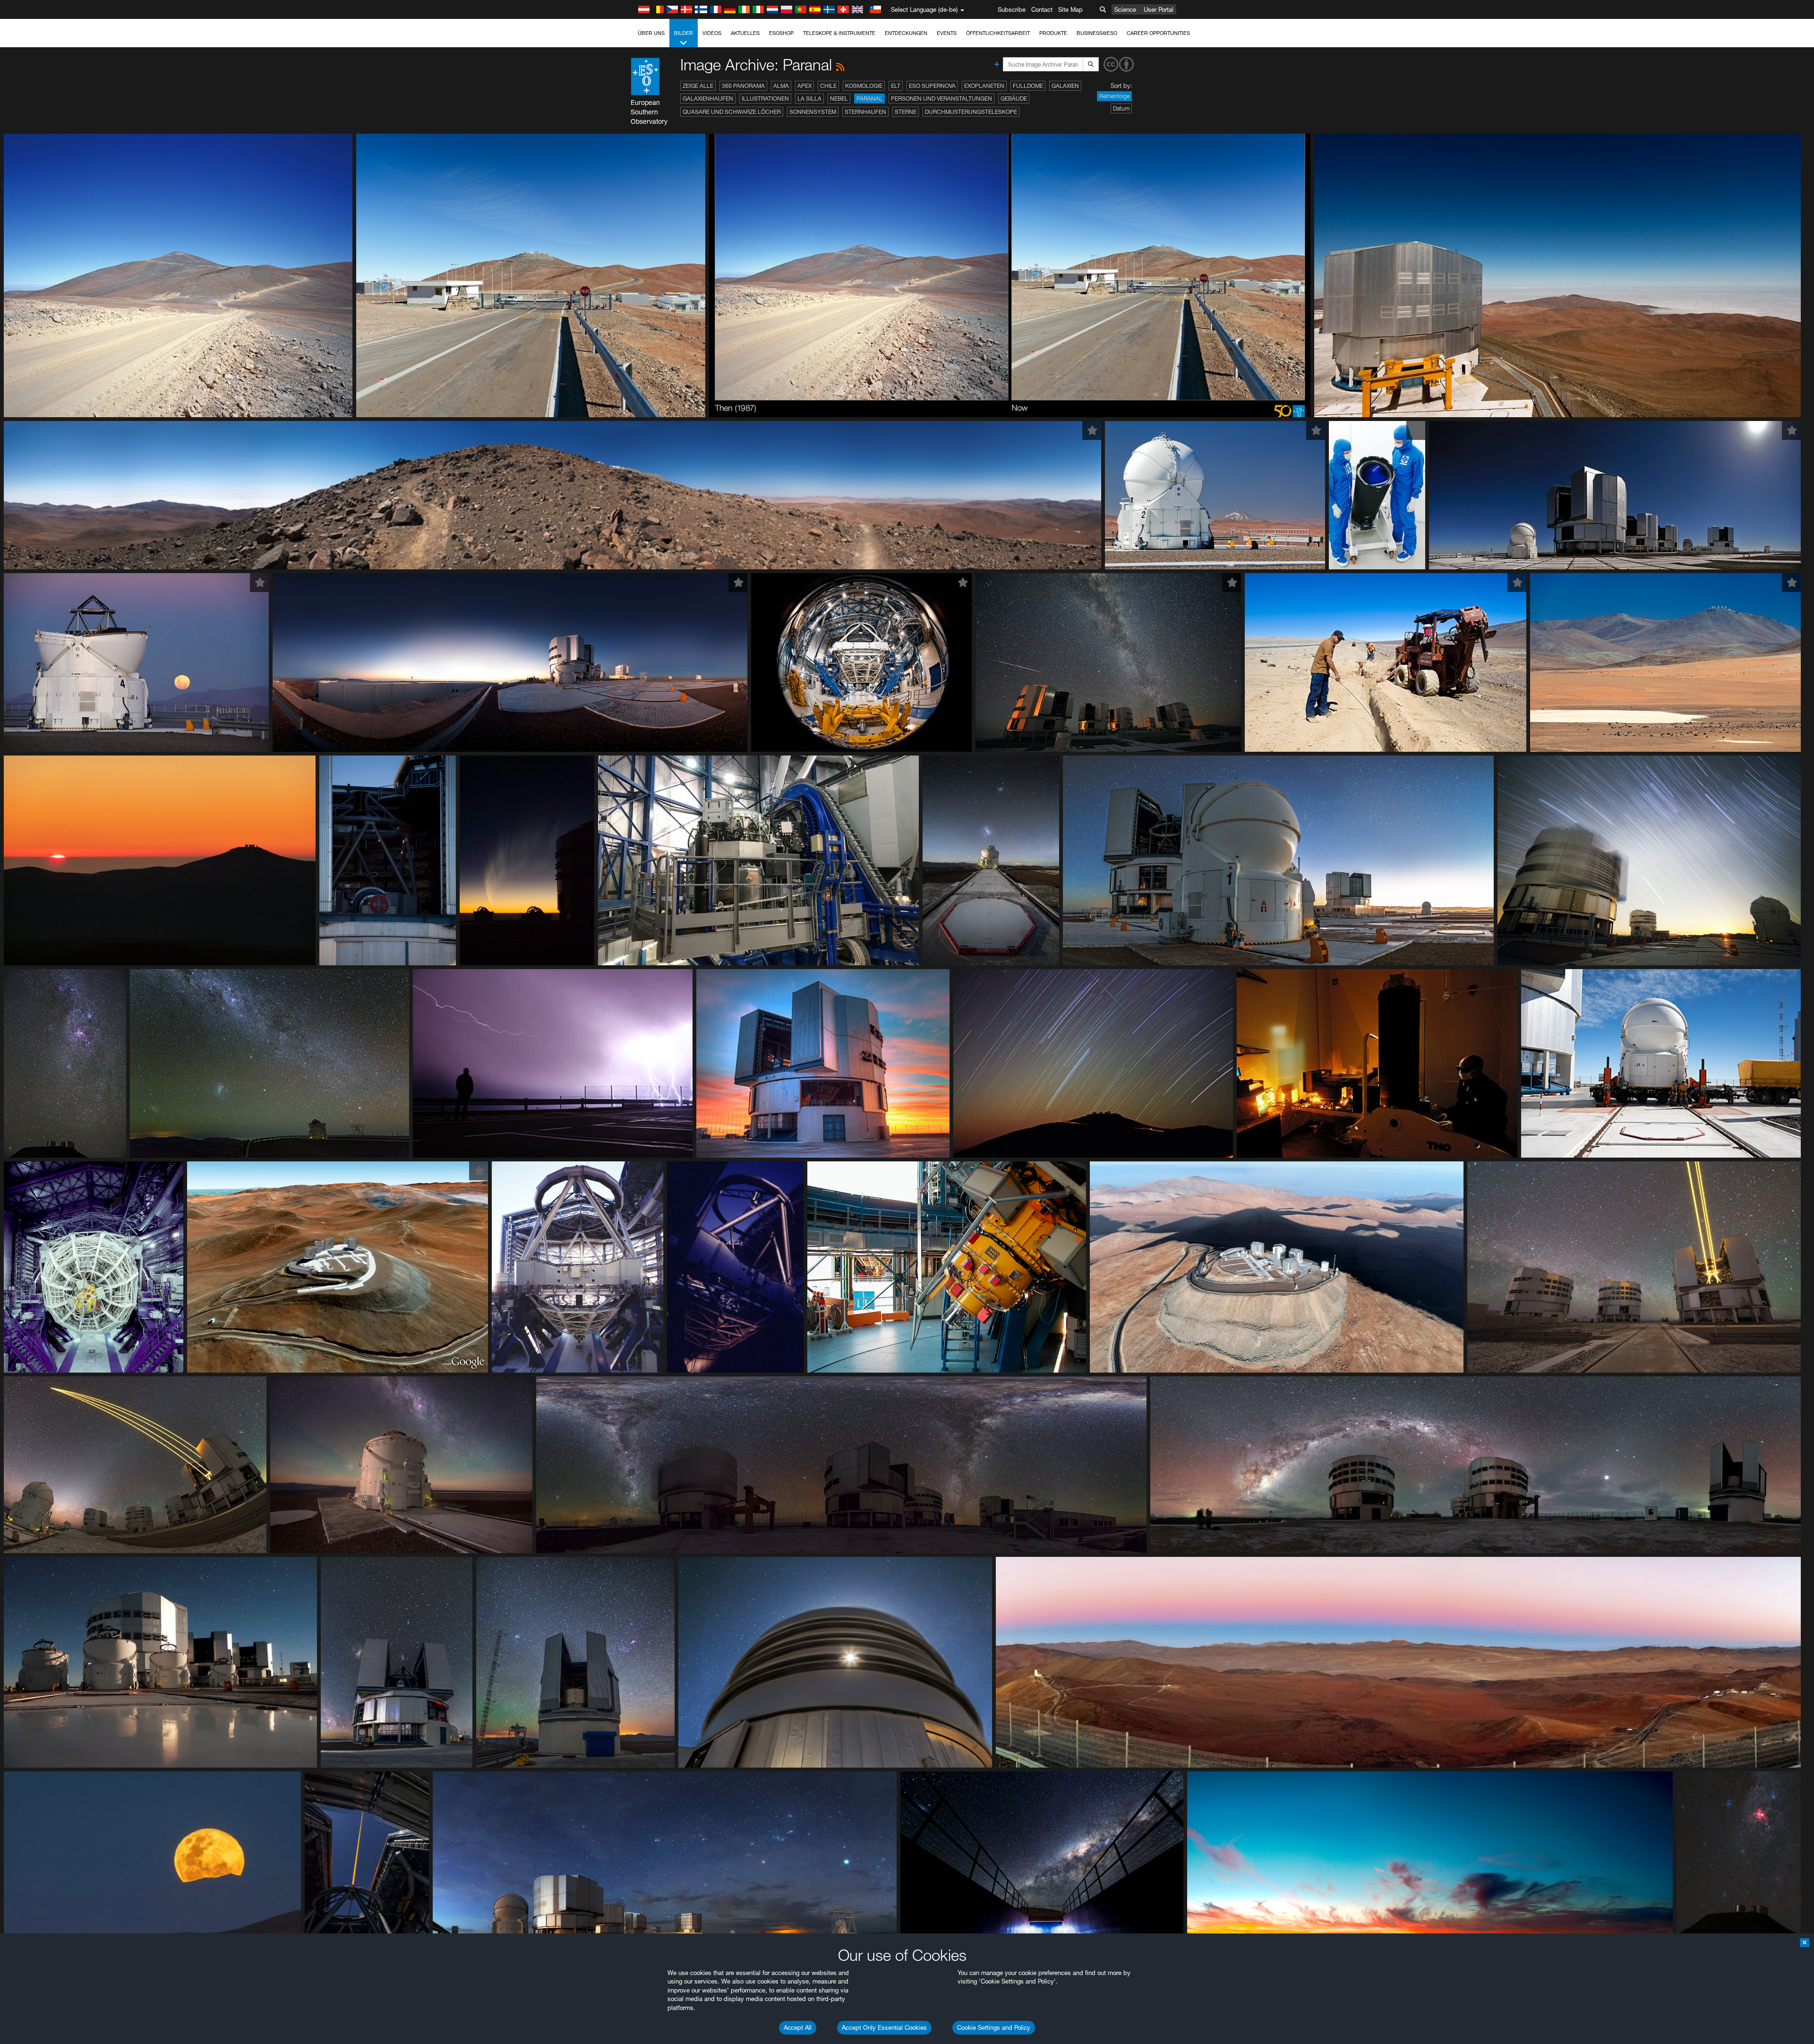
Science (1125, 9)
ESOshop (781, 33)
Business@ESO (1097, 33)
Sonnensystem (813, 112)
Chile (828, 86)
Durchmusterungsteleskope (971, 112)
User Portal (1159, 9)
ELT (896, 86)
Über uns (651, 33)
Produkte (1053, 33)
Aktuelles (745, 33)
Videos (712, 33)
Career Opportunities (1158, 33)
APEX (804, 86)
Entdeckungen (906, 33)
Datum (1121, 108)
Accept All (798, 2027)
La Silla (809, 99)
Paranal (869, 99)
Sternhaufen (865, 112)
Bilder (684, 33)
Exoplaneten (984, 86)
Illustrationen (765, 99)
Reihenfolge (1114, 96)
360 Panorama (743, 86)
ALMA (781, 86)
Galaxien (1065, 86)
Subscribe (1012, 9)
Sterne (906, 112)
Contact (1042, 9)
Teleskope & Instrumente (839, 33)
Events (947, 33)
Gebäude (1014, 99)
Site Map (1070, 9)
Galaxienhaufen (708, 99)
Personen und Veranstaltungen (941, 99)
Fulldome (1028, 86)
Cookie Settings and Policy (994, 2027)
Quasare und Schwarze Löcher (732, 112)
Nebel (839, 99)
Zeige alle (698, 86)
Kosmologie (864, 86)
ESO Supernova (932, 86)
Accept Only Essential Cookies (884, 2027)
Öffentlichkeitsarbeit (998, 33)
